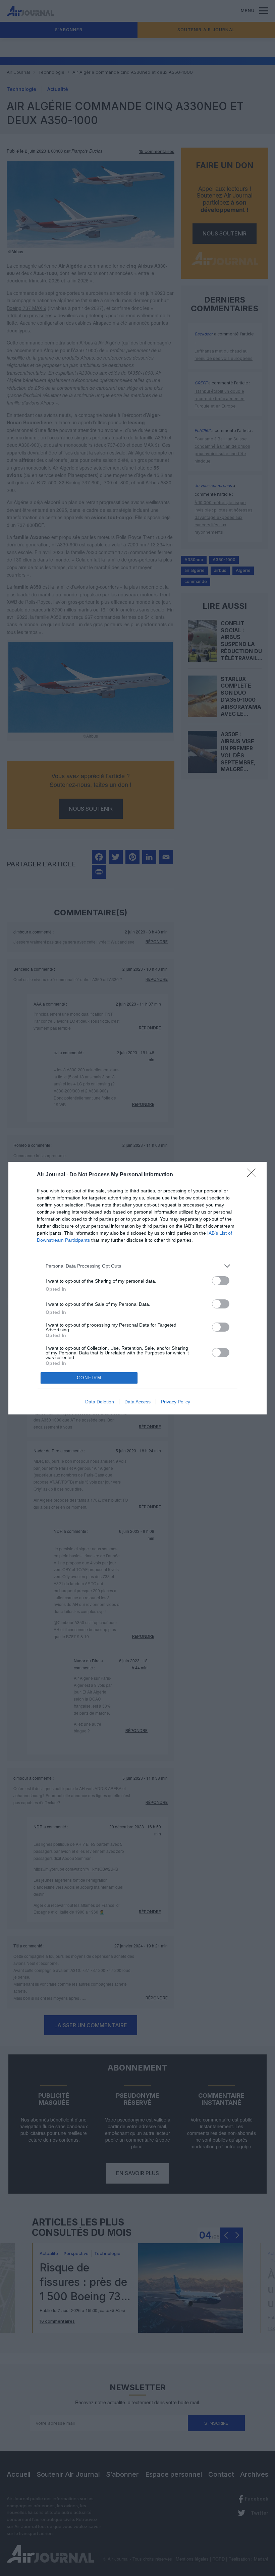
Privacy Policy (176, 1402)
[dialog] (137, 1288)
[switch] (221, 1281)
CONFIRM (89, 1378)
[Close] (254, 1175)
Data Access (137, 1402)
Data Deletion (100, 1402)
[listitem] (137, 1266)
